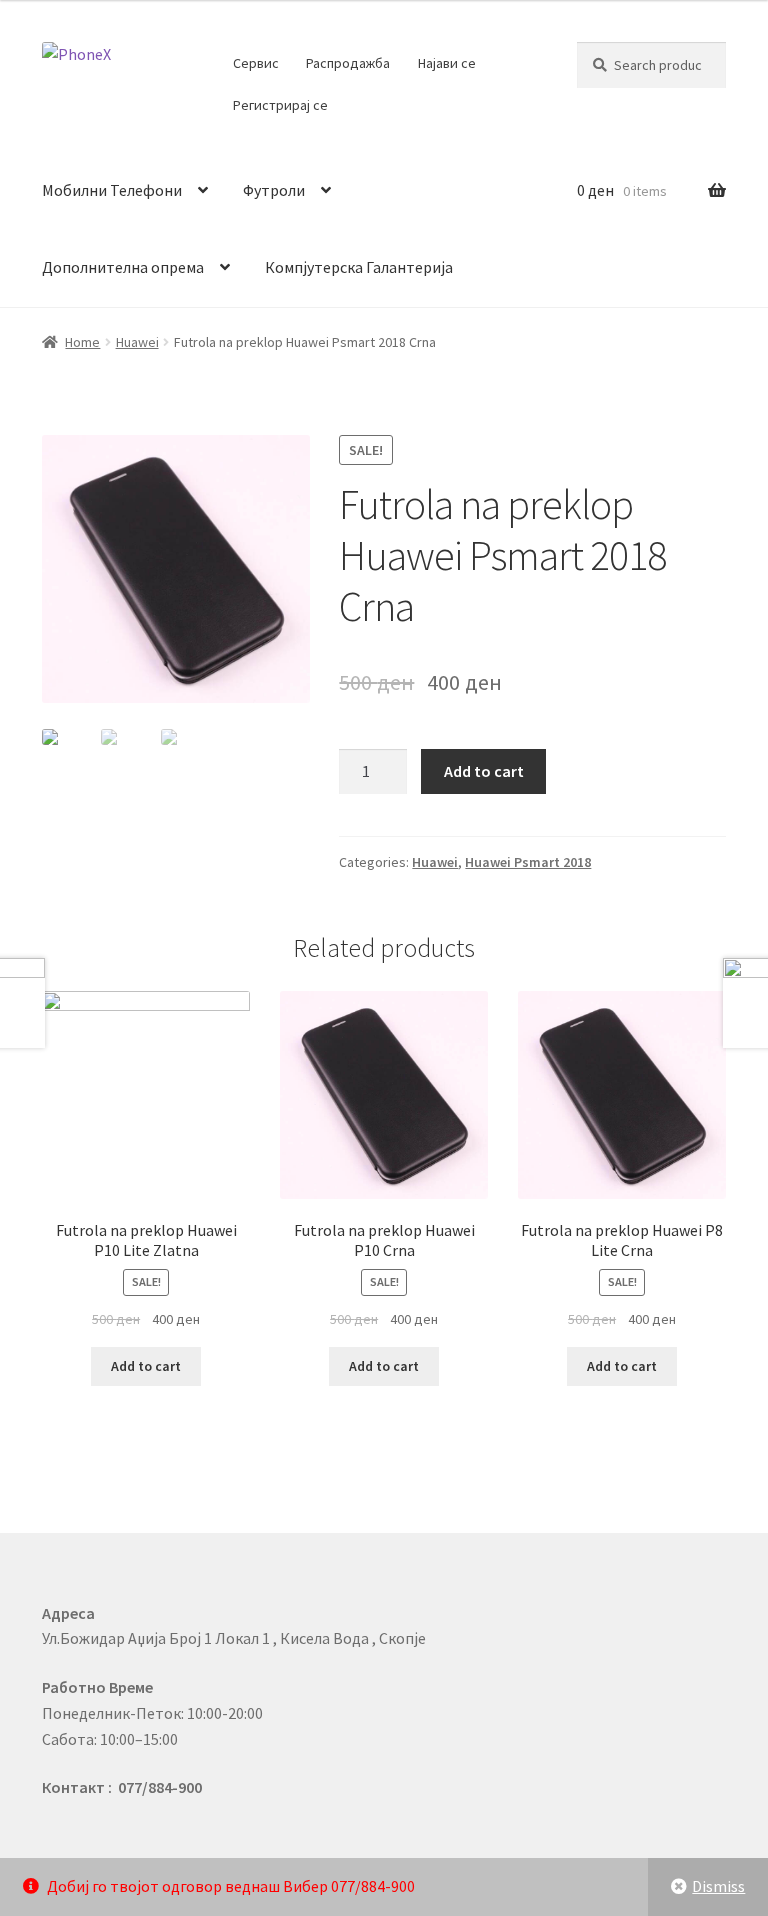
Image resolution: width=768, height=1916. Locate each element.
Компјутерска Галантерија (359, 267)
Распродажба (348, 63)
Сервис (256, 63)
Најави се (447, 63)
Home (82, 342)
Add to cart (484, 771)
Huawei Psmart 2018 (528, 862)
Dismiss (718, 1886)
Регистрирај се (280, 105)
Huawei (137, 342)
